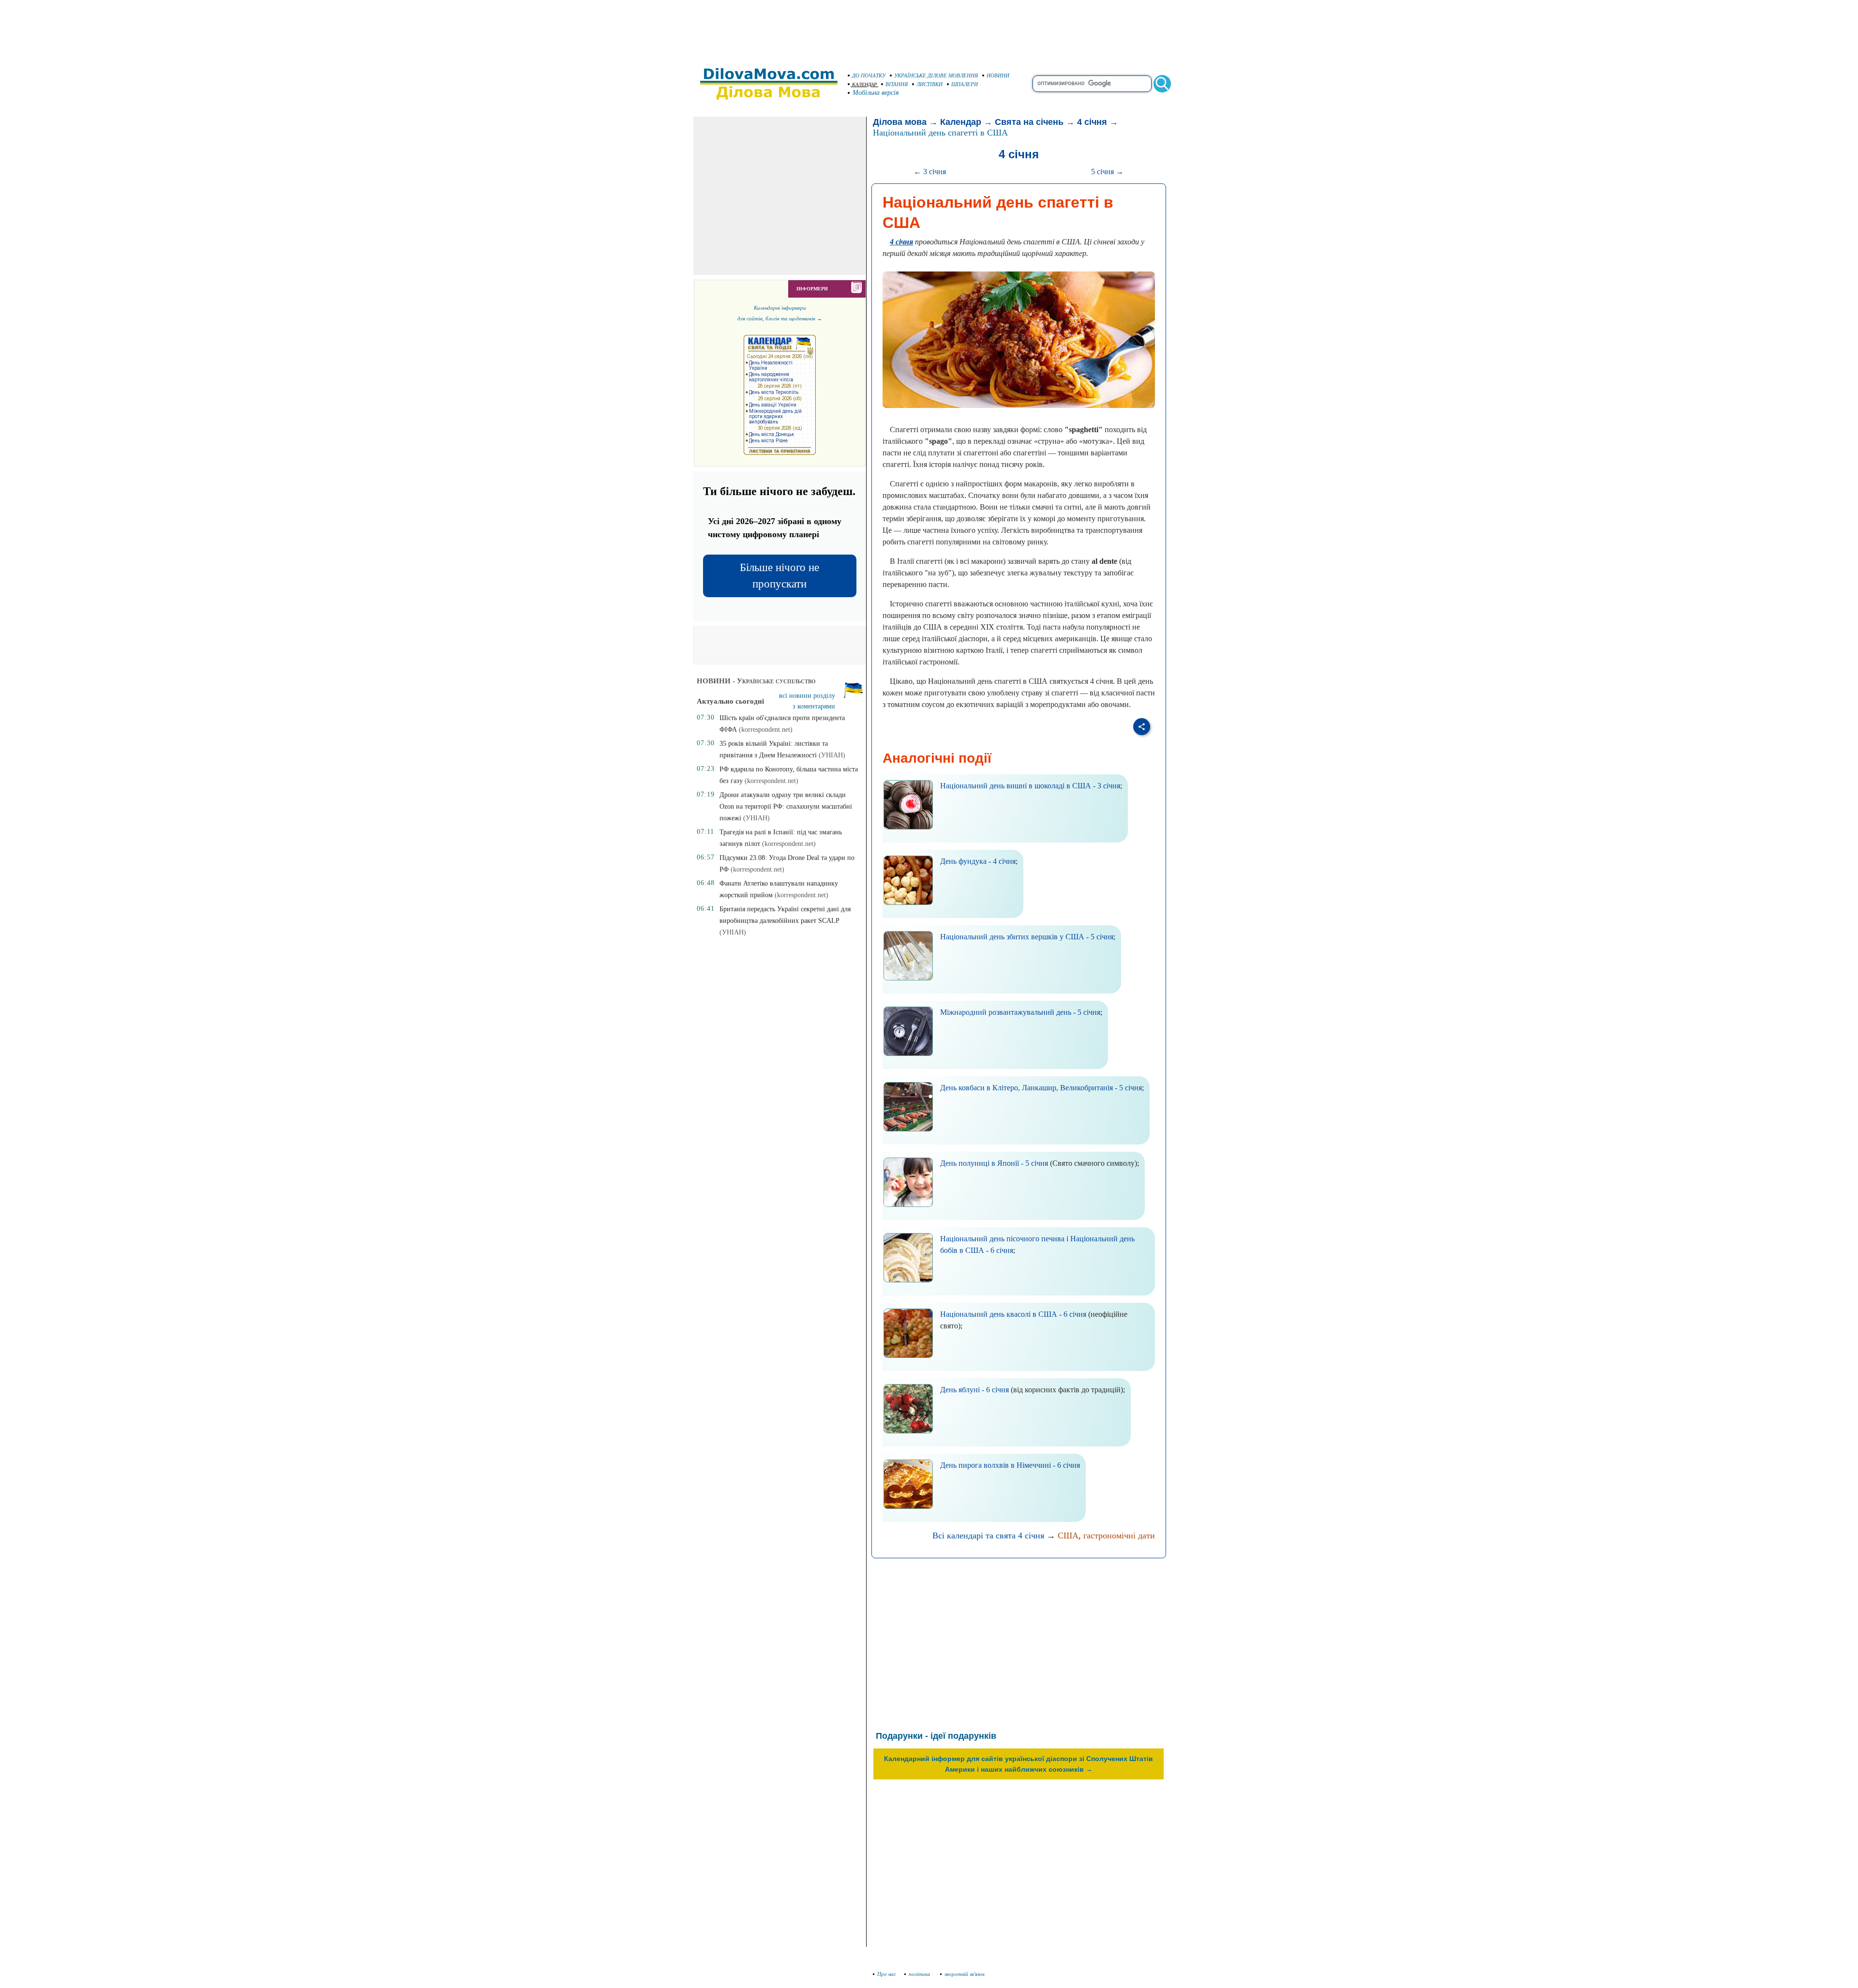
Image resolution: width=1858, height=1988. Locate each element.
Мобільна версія (876, 93)
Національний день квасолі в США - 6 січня (1013, 1314)
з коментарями (814, 706)
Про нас (887, 1974)
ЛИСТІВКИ (929, 84)
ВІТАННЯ (897, 84)
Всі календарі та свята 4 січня (988, 1536)
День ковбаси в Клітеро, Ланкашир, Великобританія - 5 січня (1041, 1088)
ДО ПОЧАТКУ (869, 75)
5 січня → (1107, 172)
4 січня (1092, 122)
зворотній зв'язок (965, 1974)
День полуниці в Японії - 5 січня (994, 1163)
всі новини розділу (807, 696)
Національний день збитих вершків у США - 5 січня (1027, 937)
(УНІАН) (832, 755)
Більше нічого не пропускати (779, 576)
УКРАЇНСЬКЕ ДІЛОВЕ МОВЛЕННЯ (936, 75)
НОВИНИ (998, 75)
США (1068, 1536)
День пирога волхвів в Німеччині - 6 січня (1010, 1465)
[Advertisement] (929, 29)
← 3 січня (930, 172)
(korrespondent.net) (766, 730)
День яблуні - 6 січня (974, 1390)
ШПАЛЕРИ (965, 84)
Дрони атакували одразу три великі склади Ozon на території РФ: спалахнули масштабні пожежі (786, 806)
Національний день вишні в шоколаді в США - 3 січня (1030, 786)
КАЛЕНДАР (864, 84)
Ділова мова (900, 122)
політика (920, 1974)
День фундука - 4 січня (978, 861)
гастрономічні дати (1119, 1536)
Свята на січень (1029, 122)
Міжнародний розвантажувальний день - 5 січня (1020, 1012)
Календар (961, 122)
